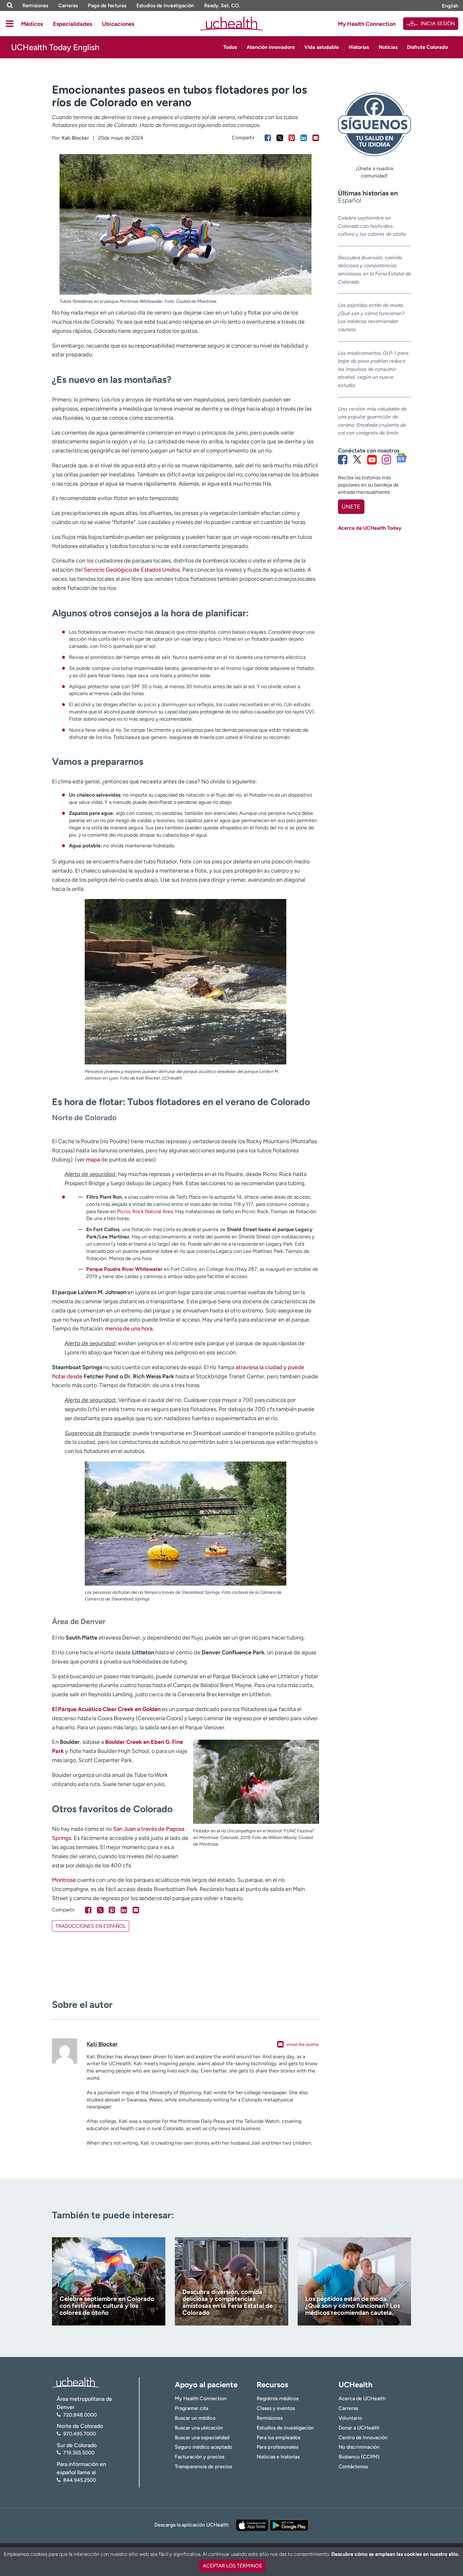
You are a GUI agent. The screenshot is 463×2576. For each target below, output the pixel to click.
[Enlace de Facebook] (343, 459)
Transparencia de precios (203, 2467)
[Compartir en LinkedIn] (304, 138)
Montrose (64, 1880)
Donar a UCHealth (359, 2428)
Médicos (32, 24)
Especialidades (72, 24)
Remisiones (35, 6)
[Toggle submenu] (10, 24)
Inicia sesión (438, 23)
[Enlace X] (357, 459)
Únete (351, 507)
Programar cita (191, 2408)
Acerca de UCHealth (362, 2398)
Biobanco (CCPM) (359, 2457)
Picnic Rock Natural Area (145, 1211)
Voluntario (350, 2418)
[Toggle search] (10, 6)
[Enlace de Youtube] (372, 459)
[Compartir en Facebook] (268, 138)
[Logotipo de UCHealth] (76, 2382)
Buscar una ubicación (199, 2428)
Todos (230, 47)
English (450, 6)
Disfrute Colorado (427, 47)
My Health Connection (367, 24)
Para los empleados (278, 2438)
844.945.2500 (80, 2480)
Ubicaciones (118, 24)
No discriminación (359, 2447)
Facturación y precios (200, 2457)
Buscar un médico (195, 2418)
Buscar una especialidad (202, 2438)
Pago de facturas (107, 6)
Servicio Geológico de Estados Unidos (132, 570)
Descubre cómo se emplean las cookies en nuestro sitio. (395, 2554)
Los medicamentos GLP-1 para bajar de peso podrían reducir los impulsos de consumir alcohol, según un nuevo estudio (373, 369)
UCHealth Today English (55, 47)
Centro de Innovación (363, 2438)
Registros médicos (277, 2398)
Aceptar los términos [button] (232, 2566)
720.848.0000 (80, 2415)
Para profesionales (277, 2447)
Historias (359, 47)
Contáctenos (353, 2467)
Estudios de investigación (165, 6)
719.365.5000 (79, 2453)
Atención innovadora (271, 47)
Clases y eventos (276, 2408)
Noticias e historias (278, 2457)
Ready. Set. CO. (222, 6)
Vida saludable (322, 47)
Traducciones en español (91, 1926)
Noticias (388, 47)
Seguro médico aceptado (203, 2447)
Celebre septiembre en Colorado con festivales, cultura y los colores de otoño (372, 226)
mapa (93, 1160)
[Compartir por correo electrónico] (316, 138)
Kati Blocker (75, 138)
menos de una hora (129, 1328)
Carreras (68, 6)
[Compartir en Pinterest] (292, 138)
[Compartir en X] (280, 138)
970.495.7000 (80, 2434)
